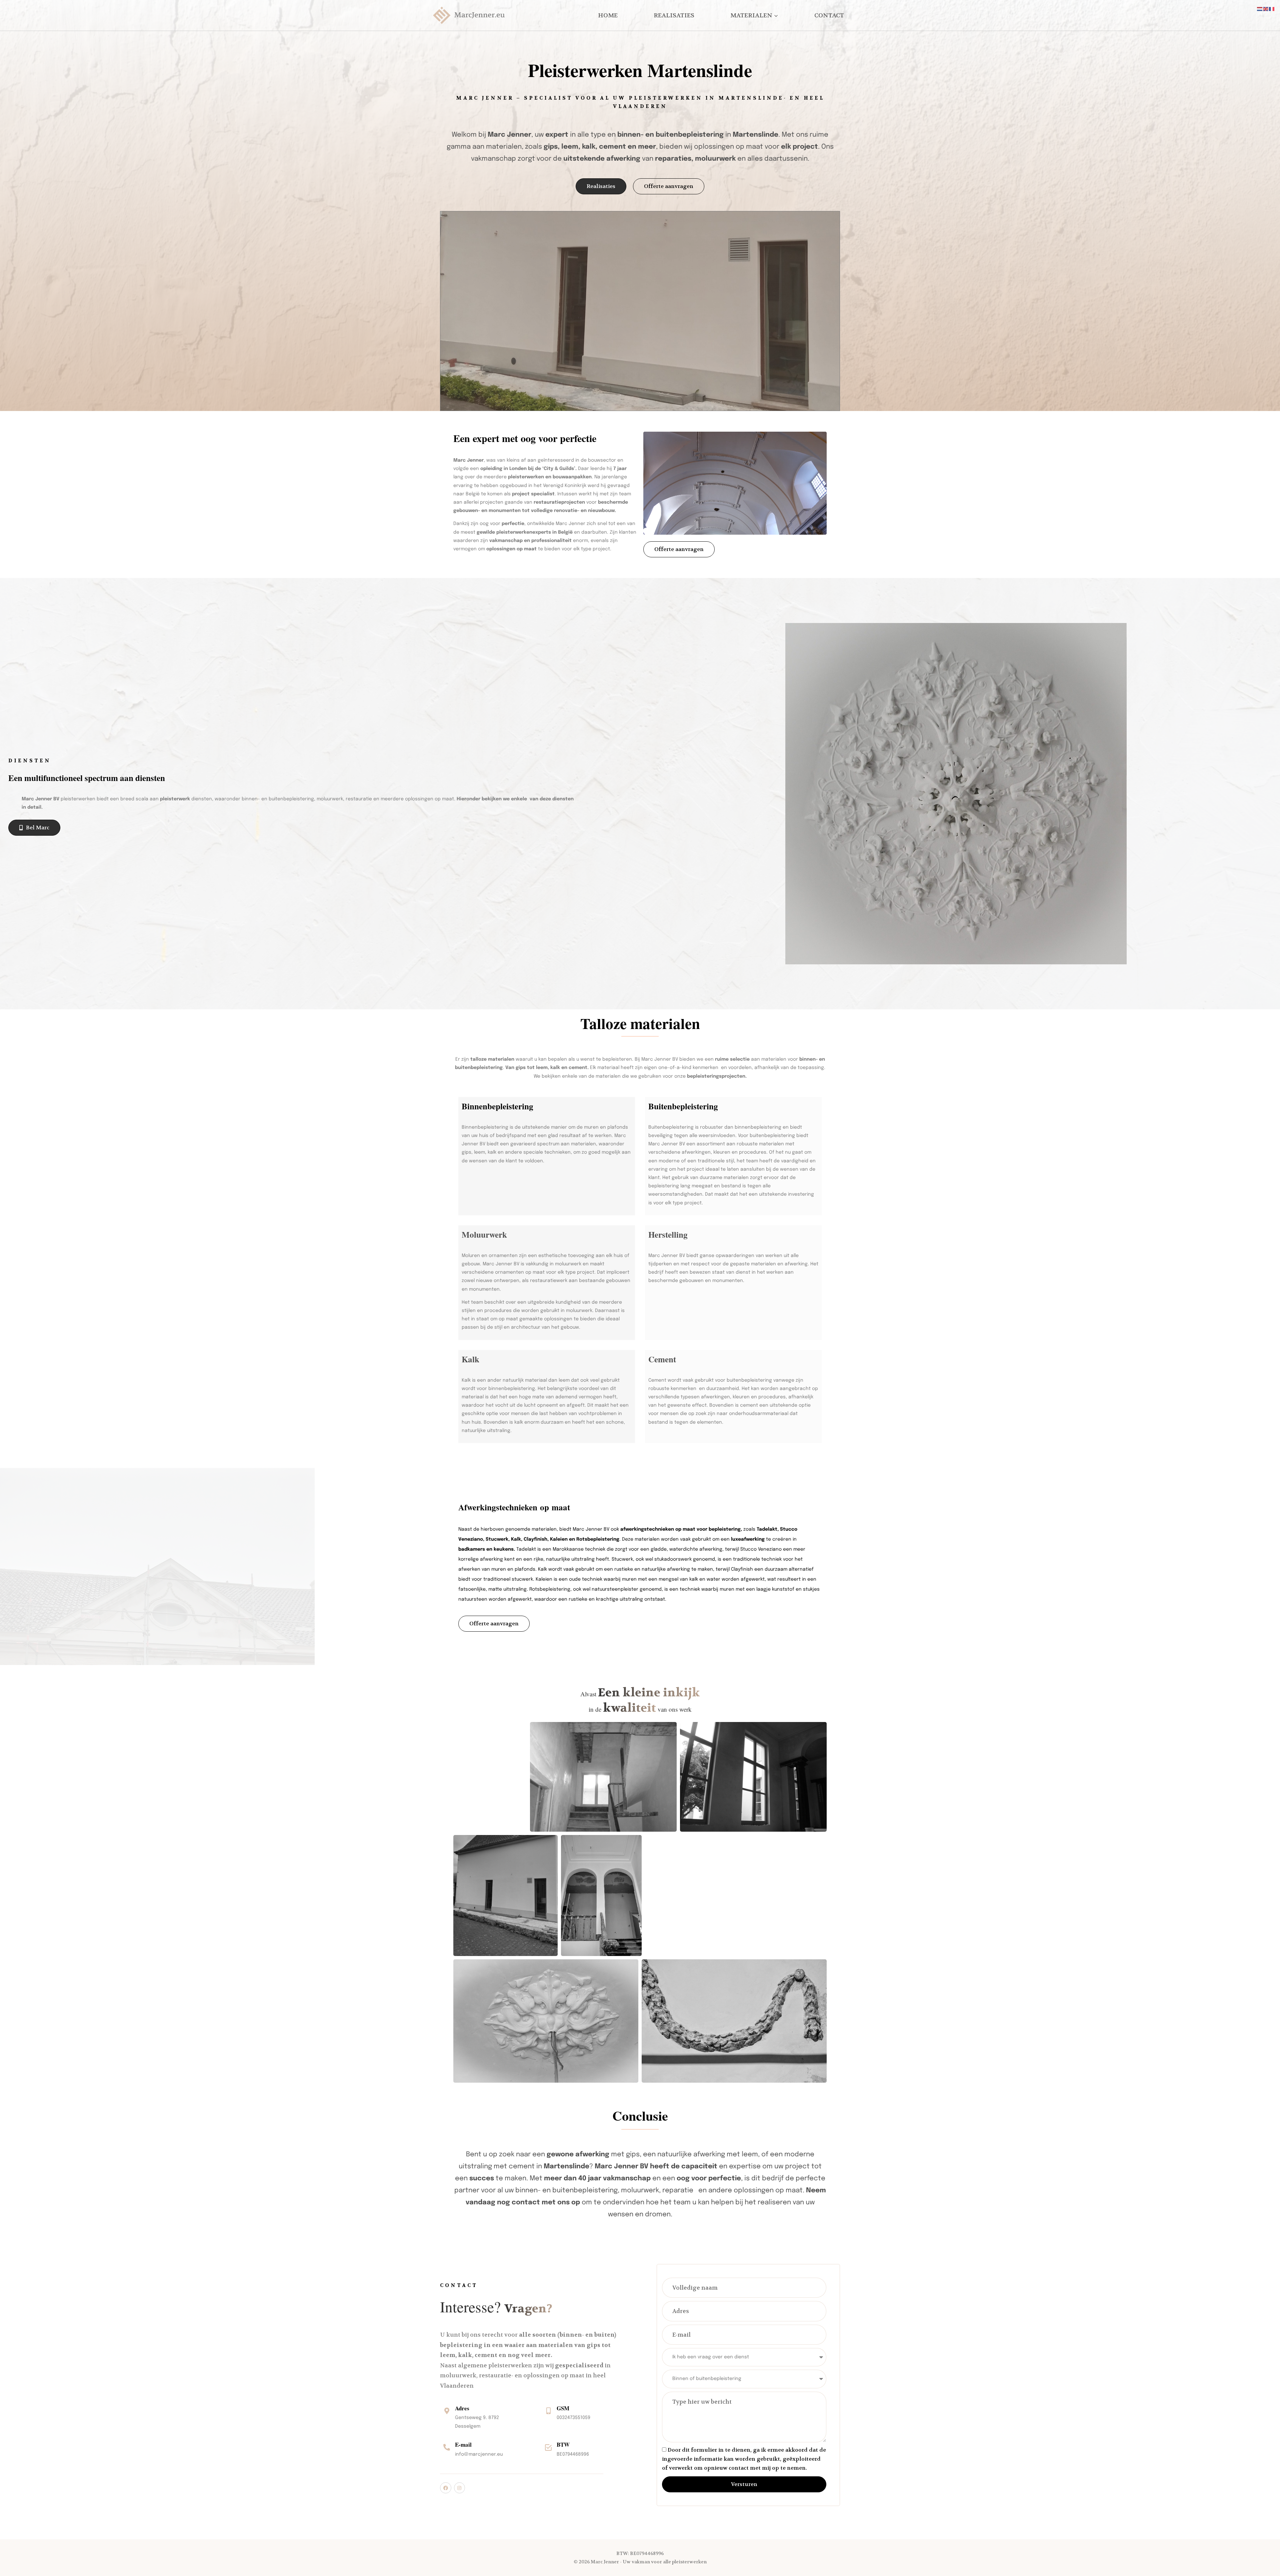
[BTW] (548, 2447)
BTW (563, 2444)
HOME (608, 15)
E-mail (463, 2444)
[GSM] (548, 2411)
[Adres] (447, 2411)
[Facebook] (446, 2488)
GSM (563, 2408)
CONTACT (829, 15)
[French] (1272, 9)
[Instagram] (460, 2488)
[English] (1266, 9)
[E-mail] (447, 2447)
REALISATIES (674, 15)
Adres (462, 2408)
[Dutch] (1260, 9)
